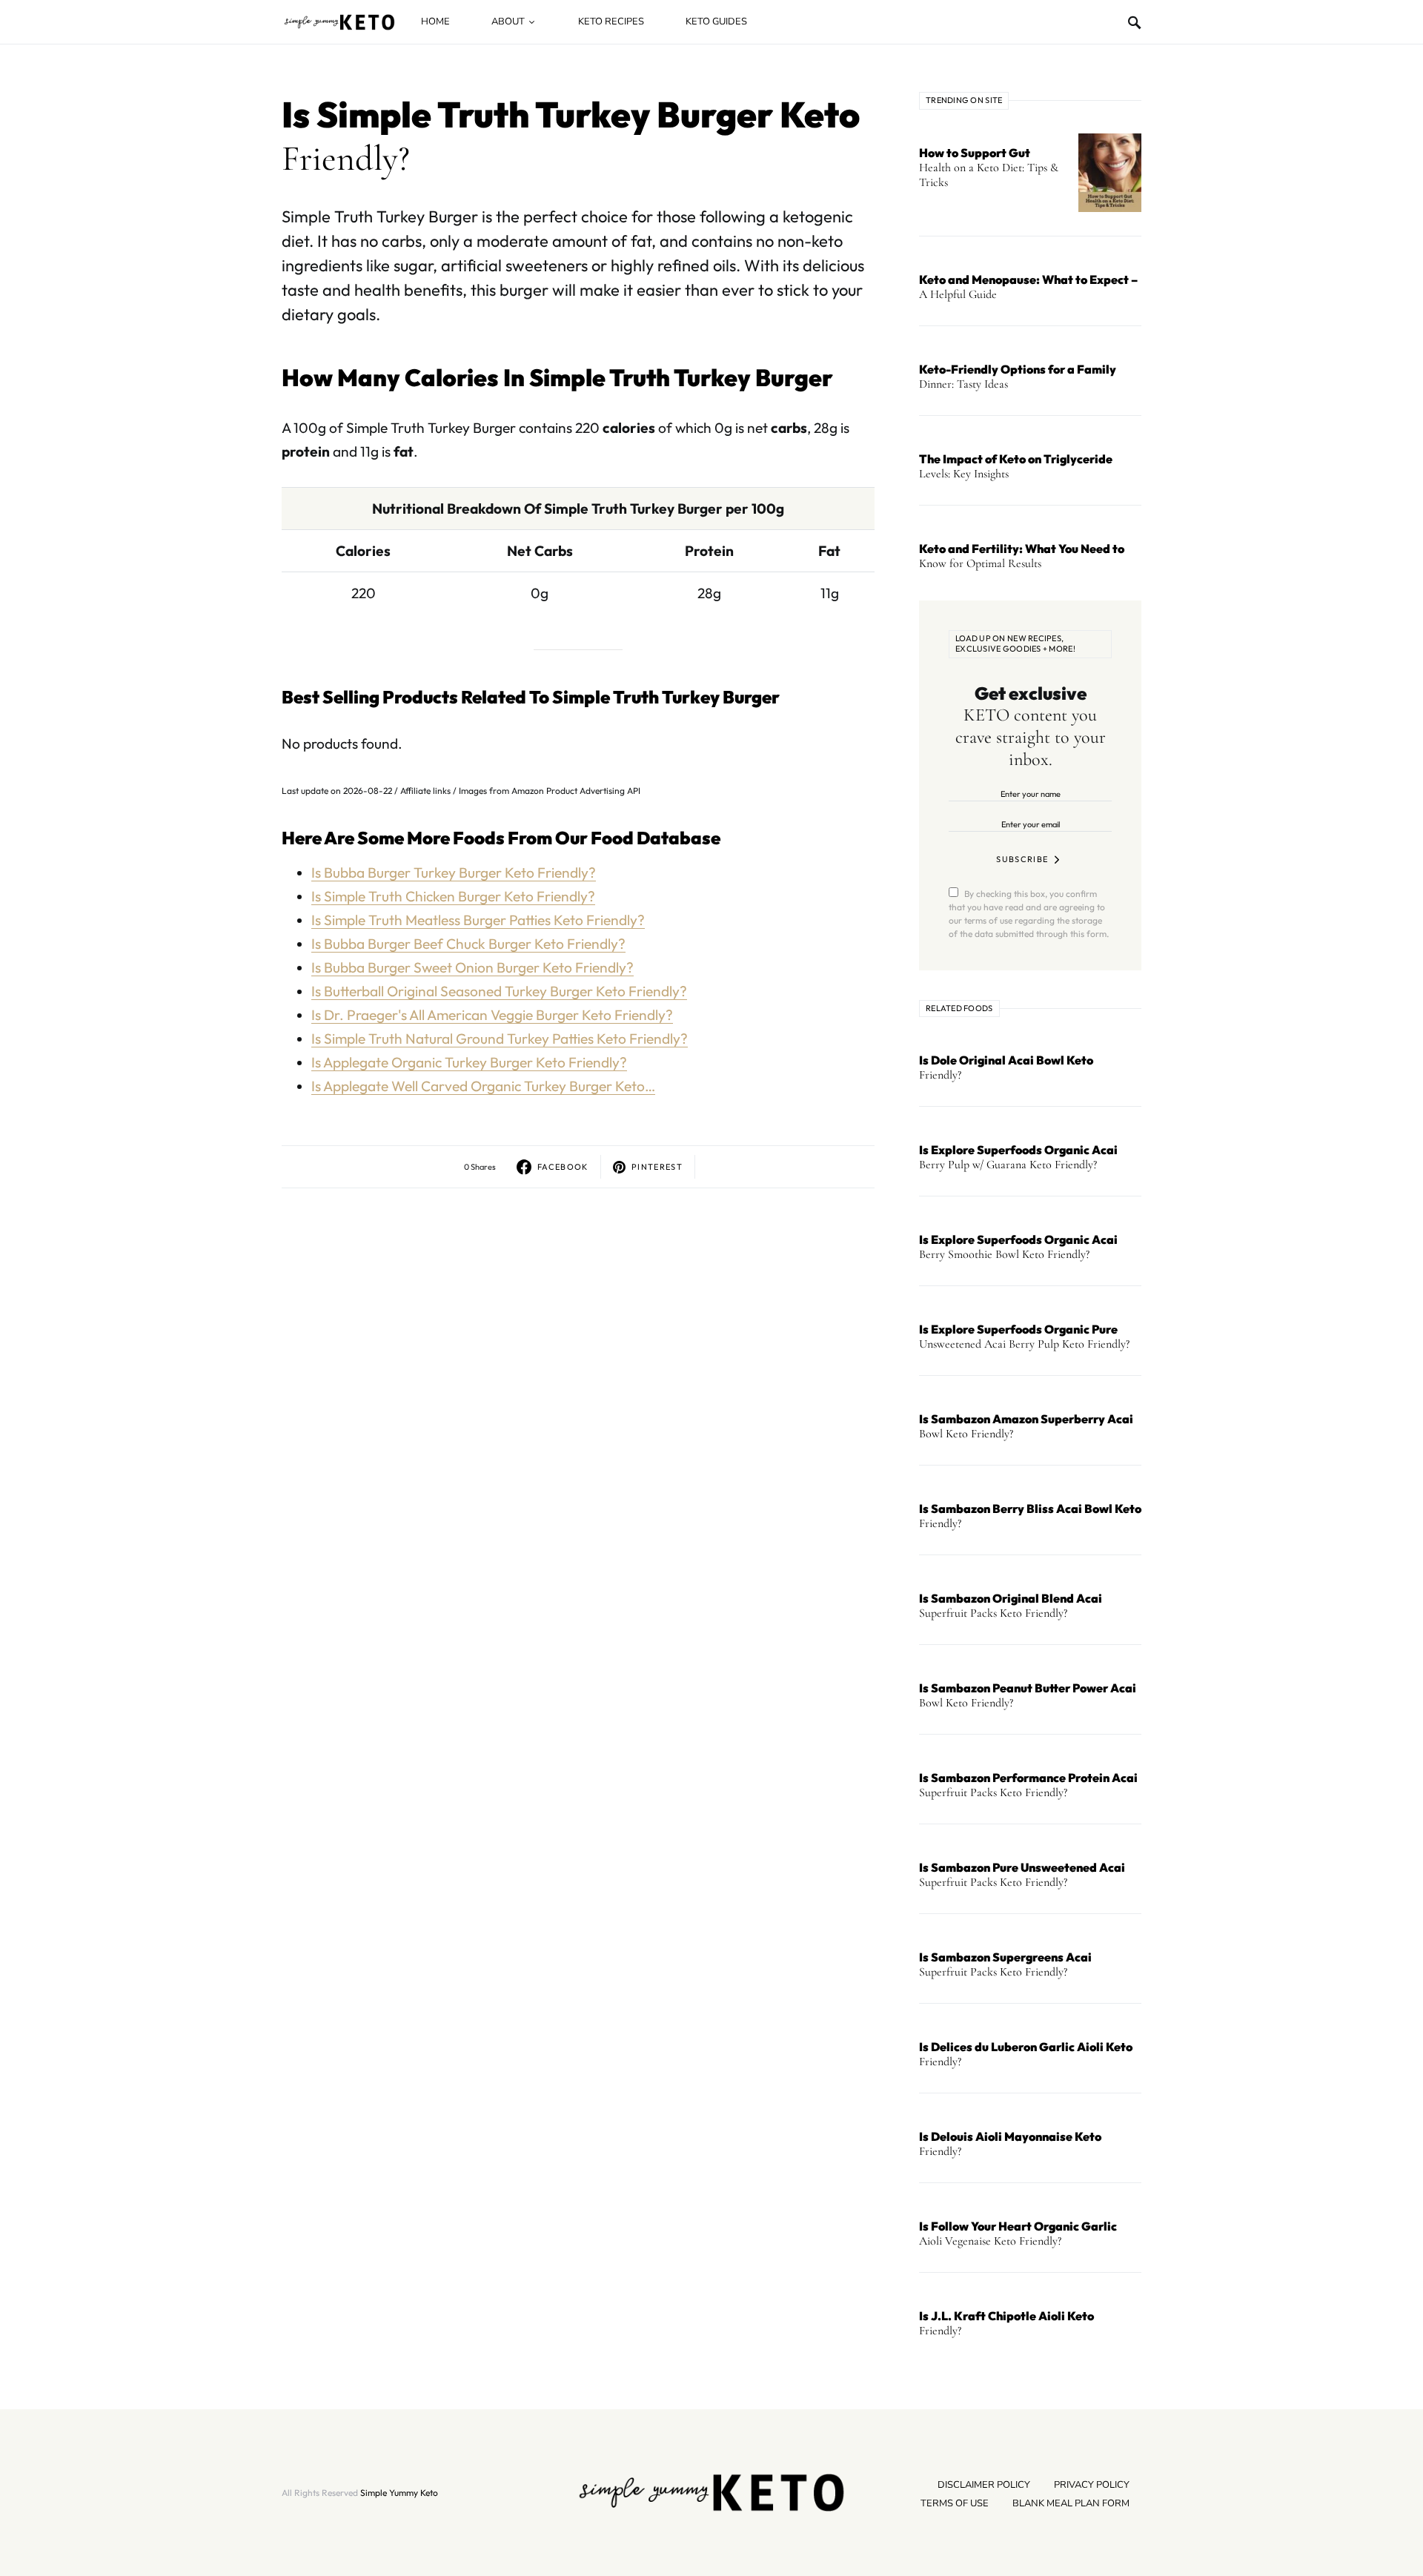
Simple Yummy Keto (399, 2493)
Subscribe (1022, 859)
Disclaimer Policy (984, 2485)
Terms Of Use (955, 2503)
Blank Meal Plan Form (1071, 2503)
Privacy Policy (1092, 2485)
